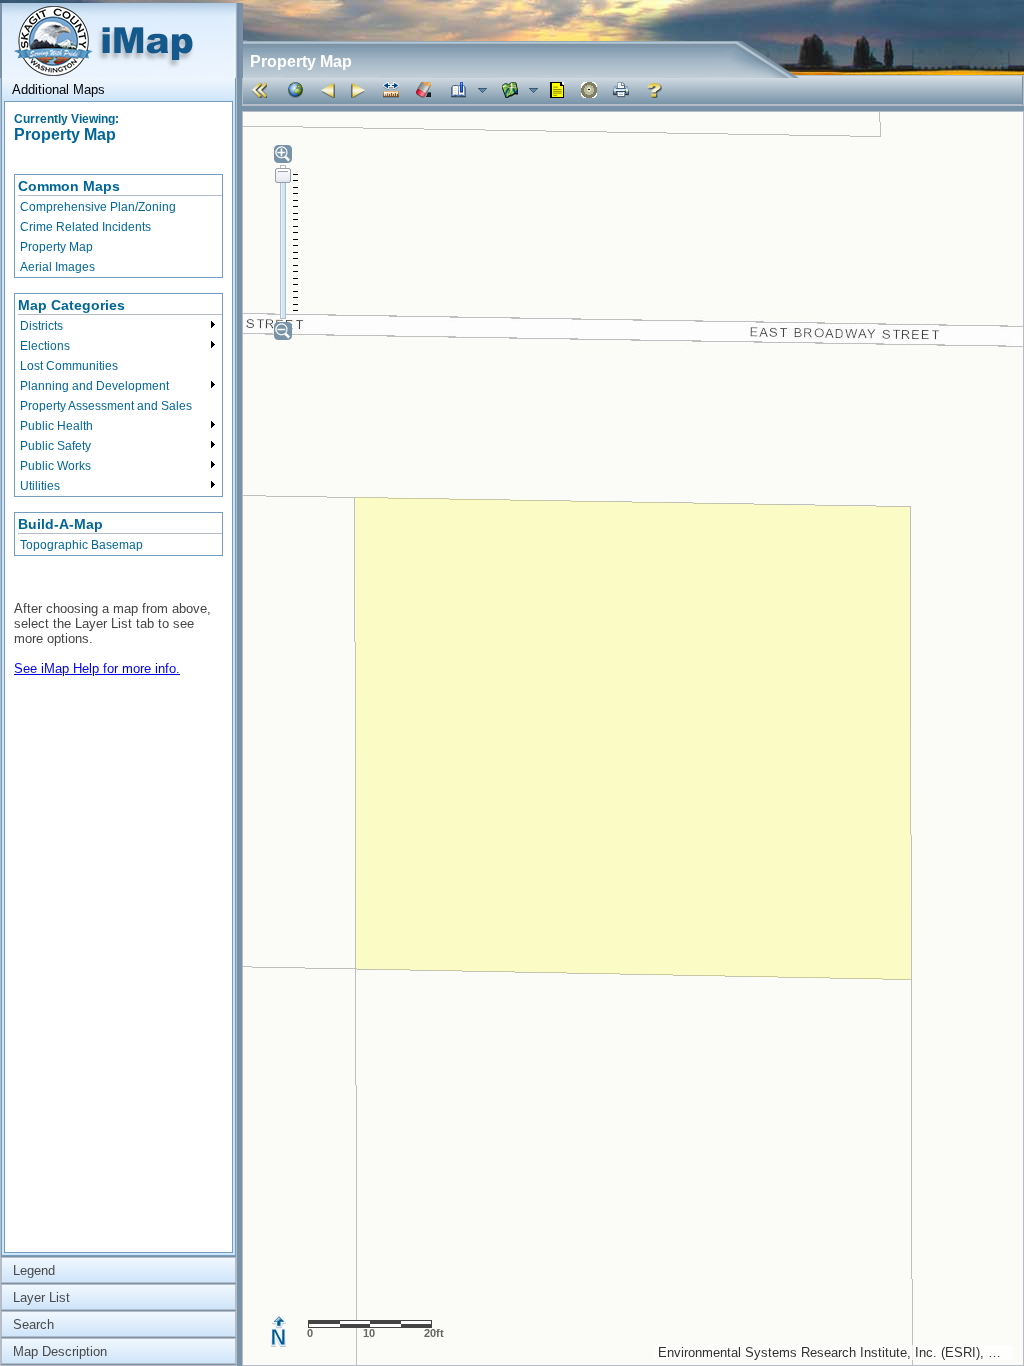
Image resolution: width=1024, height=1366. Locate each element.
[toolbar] (632, 90)
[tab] (118, 89)
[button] (263, 90)
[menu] (118, 226)
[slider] (283, 175)
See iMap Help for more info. (97, 668)
